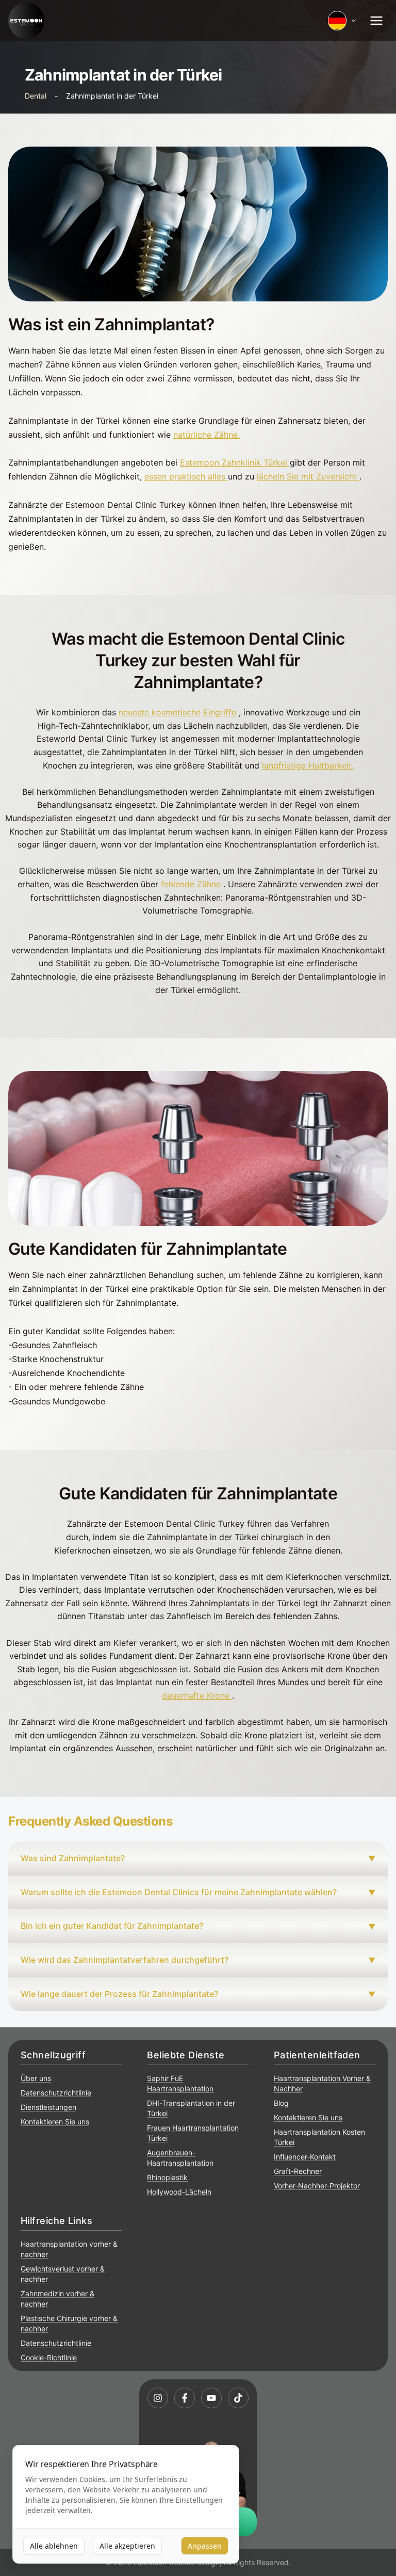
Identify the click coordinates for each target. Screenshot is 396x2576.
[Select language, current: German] (342, 21)
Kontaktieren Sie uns (55, 2122)
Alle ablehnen (54, 2546)
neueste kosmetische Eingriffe (177, 712)
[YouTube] (211, 2398)
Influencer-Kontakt (305, 2157)
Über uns (36, 2078)
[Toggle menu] (376, 21)
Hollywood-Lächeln (179, 2192)
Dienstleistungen (48, 2107)
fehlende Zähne (191, 884)
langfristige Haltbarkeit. (308, 765)
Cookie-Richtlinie (49, 2357)
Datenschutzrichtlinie (56, 2093)
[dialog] (126, 2505)
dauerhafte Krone (196, 1695)
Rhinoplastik (167, 2177)
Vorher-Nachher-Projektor (317, 2186)
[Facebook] (185, 2398)
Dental (36, 96)
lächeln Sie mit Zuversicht (307, 476)
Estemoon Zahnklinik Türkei (234, 462)
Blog (281, 2103)
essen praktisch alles (185, 476)
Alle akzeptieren (127, 2546)
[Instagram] (158, 2398)
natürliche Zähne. (207, 435)
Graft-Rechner (298, 2171)
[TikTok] (238, 2398)
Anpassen (205, 2546)
